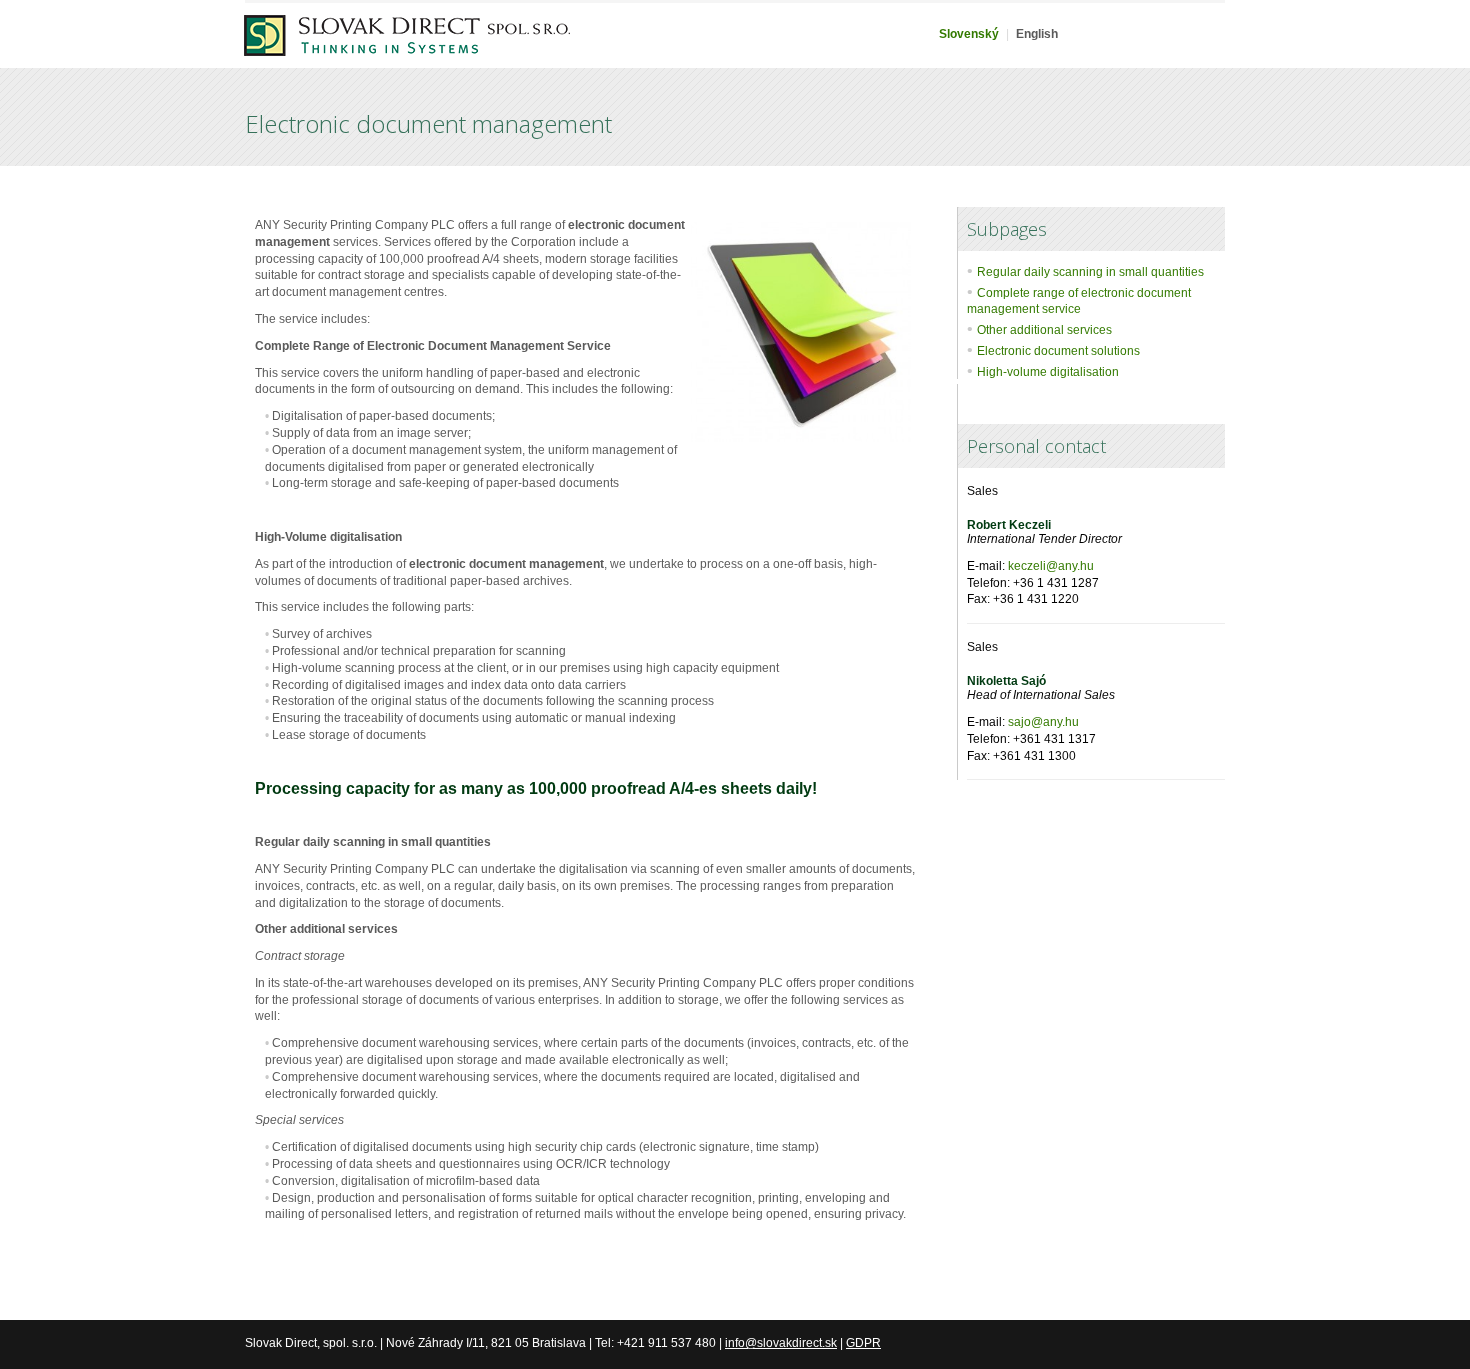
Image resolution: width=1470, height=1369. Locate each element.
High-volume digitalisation (1048, 372)
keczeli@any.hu (1051, 566)
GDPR (863, 1343)
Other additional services (1044, 330)
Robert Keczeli (1009, 525)
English (1037, 34)
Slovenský (969, 34)
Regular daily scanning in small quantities (1090, 272)
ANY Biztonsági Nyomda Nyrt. (407, 48)
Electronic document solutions (1058, 351)
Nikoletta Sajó (1006, 681)
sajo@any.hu (1043, 722)
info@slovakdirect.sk (781, 1343)
